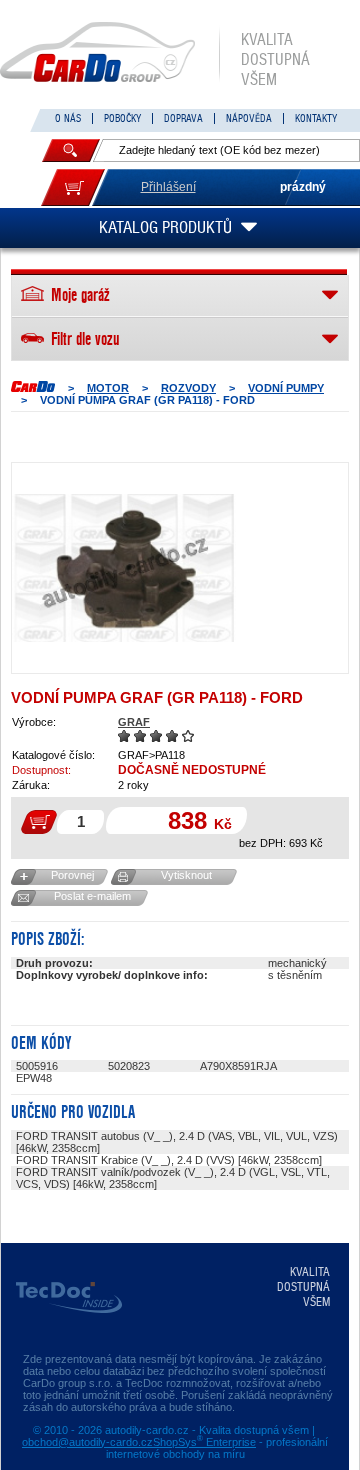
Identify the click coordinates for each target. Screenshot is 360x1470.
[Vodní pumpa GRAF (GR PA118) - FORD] (124, 568)
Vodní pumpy (286, 388)
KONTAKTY (316, 118)
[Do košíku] (73, 187)
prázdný (303, 187)
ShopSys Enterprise (204, 1442)
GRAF (134, 722)
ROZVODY (188, 388)
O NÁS (68, 118)
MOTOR (108, 388)
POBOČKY (122, 118)
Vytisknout (186, 875)
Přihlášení (168, 187)
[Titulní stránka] (33, 386)
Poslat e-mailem (92, 896)
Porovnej (72, 875)
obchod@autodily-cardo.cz (87, 1442)
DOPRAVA (183, 118)
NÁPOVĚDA (249, 118)
